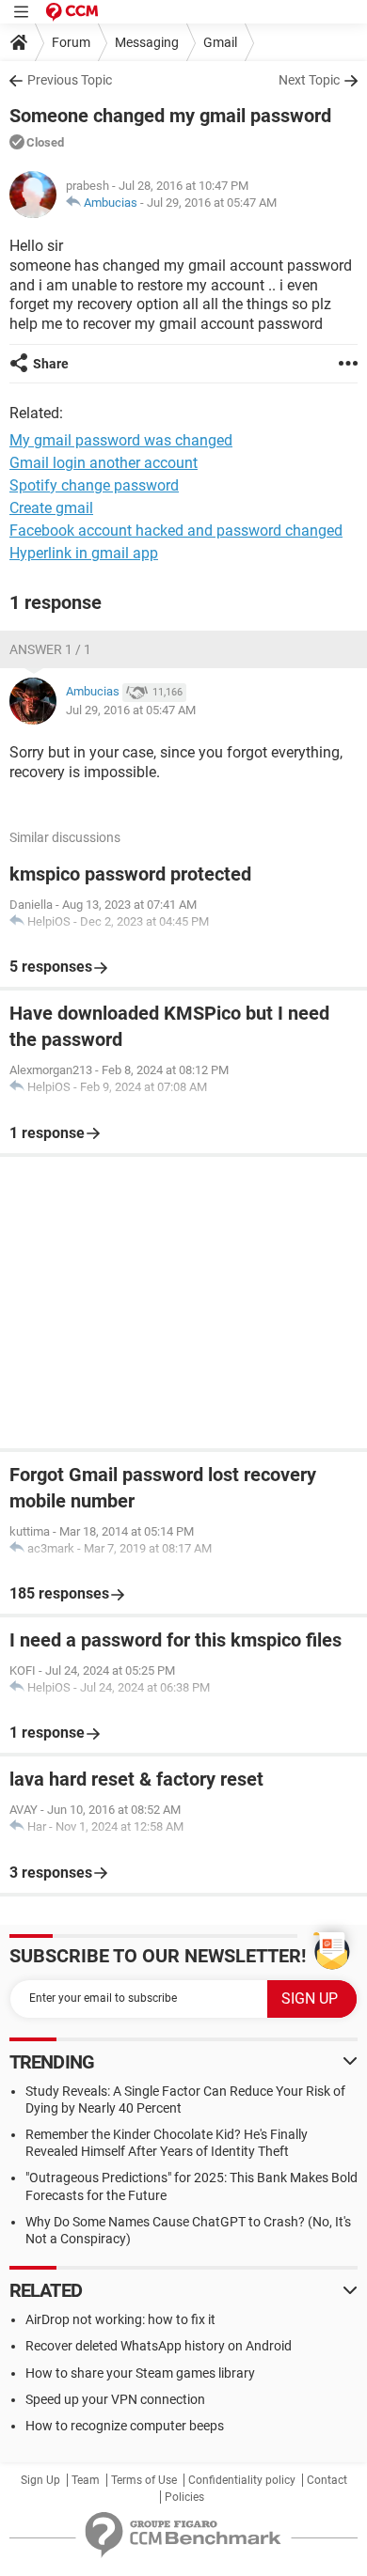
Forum (71, 42)
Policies (184, 2497)
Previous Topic (70, 80)
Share (51, 364)
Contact (327, 2480)
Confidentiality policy (242, 2480)
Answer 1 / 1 (50, 649)
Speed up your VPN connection (115, 2399)
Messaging (147, 42)
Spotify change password (94, 485)
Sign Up (40, 2480)
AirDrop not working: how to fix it (120, 2319)
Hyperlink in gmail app (84, 553)
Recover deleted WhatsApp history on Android (159, 2346)
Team (86, 2480)
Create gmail (51, 508)
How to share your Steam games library (140, 2373)
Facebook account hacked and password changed (176, 531)
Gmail (220, 42)
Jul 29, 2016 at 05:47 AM (212, 203)
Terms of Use (144, 2480)
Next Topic (309, 80)
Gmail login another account (104, 463)
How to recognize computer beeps (125, 2426)
